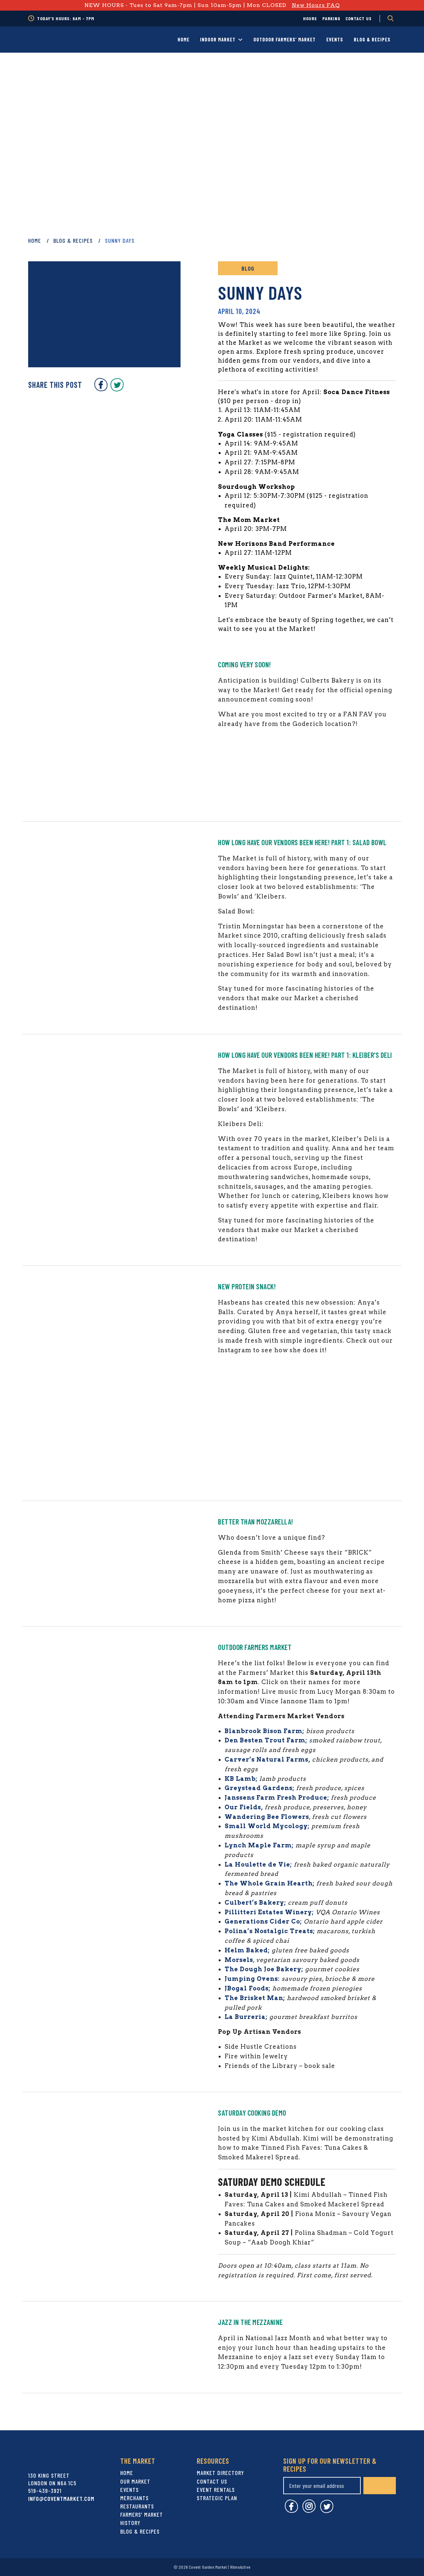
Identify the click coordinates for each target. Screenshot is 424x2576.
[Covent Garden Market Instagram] (309, 2511)
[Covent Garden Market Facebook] (101, 389)
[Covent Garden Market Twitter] (117, 389)
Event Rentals (216, 2490)
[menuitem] (310, 19)
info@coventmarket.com (61, 2499)
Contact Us (359, 18)
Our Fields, (244, 1807)
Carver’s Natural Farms (266, 1759)
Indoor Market (218, 39)
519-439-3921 (45, 2491)
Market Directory (220, 2473)
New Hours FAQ (316, 5)
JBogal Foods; (248, 1988)
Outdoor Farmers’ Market (285, 39)
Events (335, 39)
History (130, 2523)
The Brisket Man (254, 1998)
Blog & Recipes (372, 39)
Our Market (135, 2481)
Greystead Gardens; (260, 1788)
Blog (248, 268)
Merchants (134, 2498)
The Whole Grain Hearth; (270, 1883)
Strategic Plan (217, 2498)
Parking (331, 18)
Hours (310, 18)
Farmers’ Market (142, 2514)
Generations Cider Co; (263, 1921)
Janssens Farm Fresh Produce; (277, 1798)
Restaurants (137, 2506)
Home (184, 39)
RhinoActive (240, 2567)
